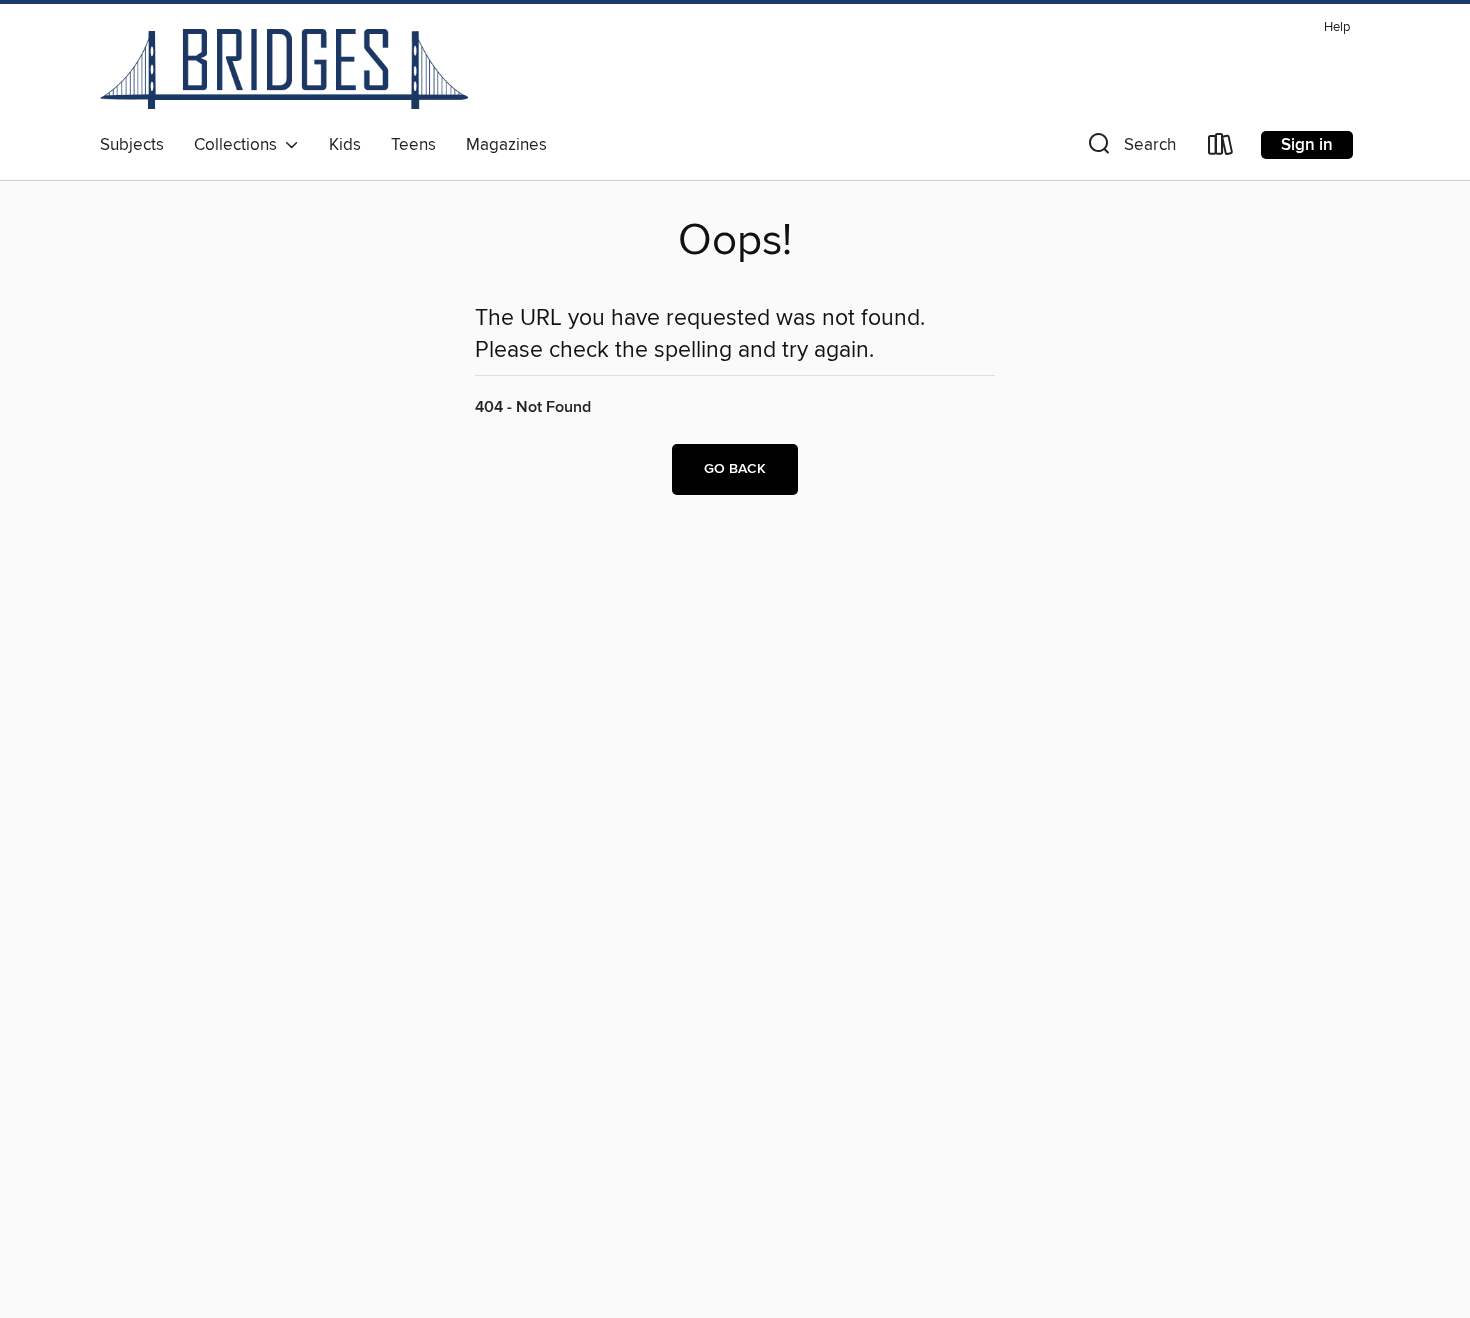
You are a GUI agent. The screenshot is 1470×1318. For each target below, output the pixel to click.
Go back (735, 469)
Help (1337, 27)
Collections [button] (239, 145)
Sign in (1307, 145)
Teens (413, 145)
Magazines (506, 145)
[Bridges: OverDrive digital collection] (284, 69)
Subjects (132, 145)
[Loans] (1221, 148)
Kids (345, 145)
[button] (1130, 148)
